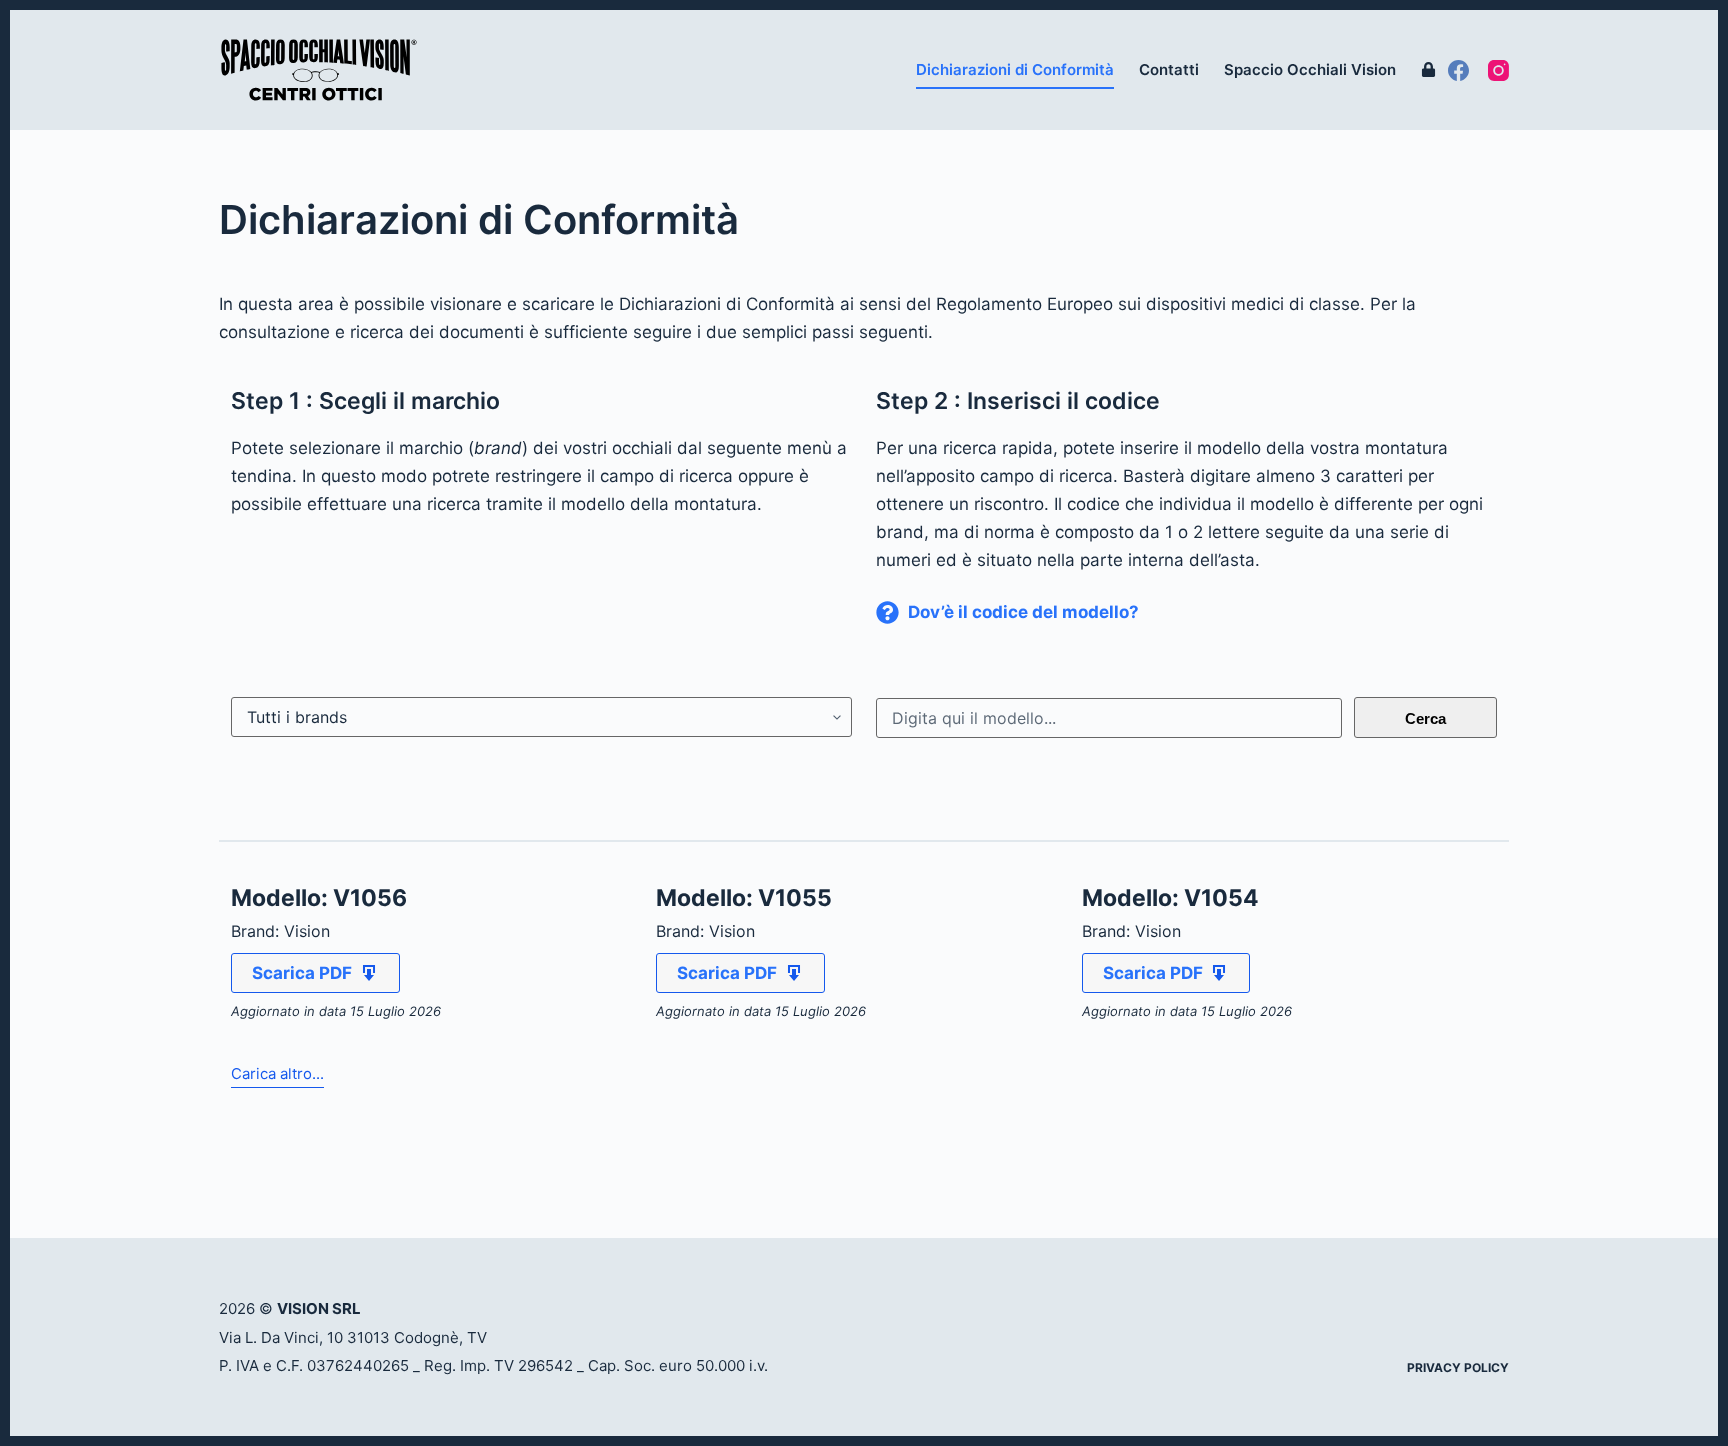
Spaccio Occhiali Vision (1310, 69)
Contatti (1169, 69)
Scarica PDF (302, 973)
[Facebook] (1458, 70)
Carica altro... (277, 1074)
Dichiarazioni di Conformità (1015, 69)
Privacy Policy (1458, 1367)
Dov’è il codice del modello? (1023, 612)
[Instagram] (1498, 70)
